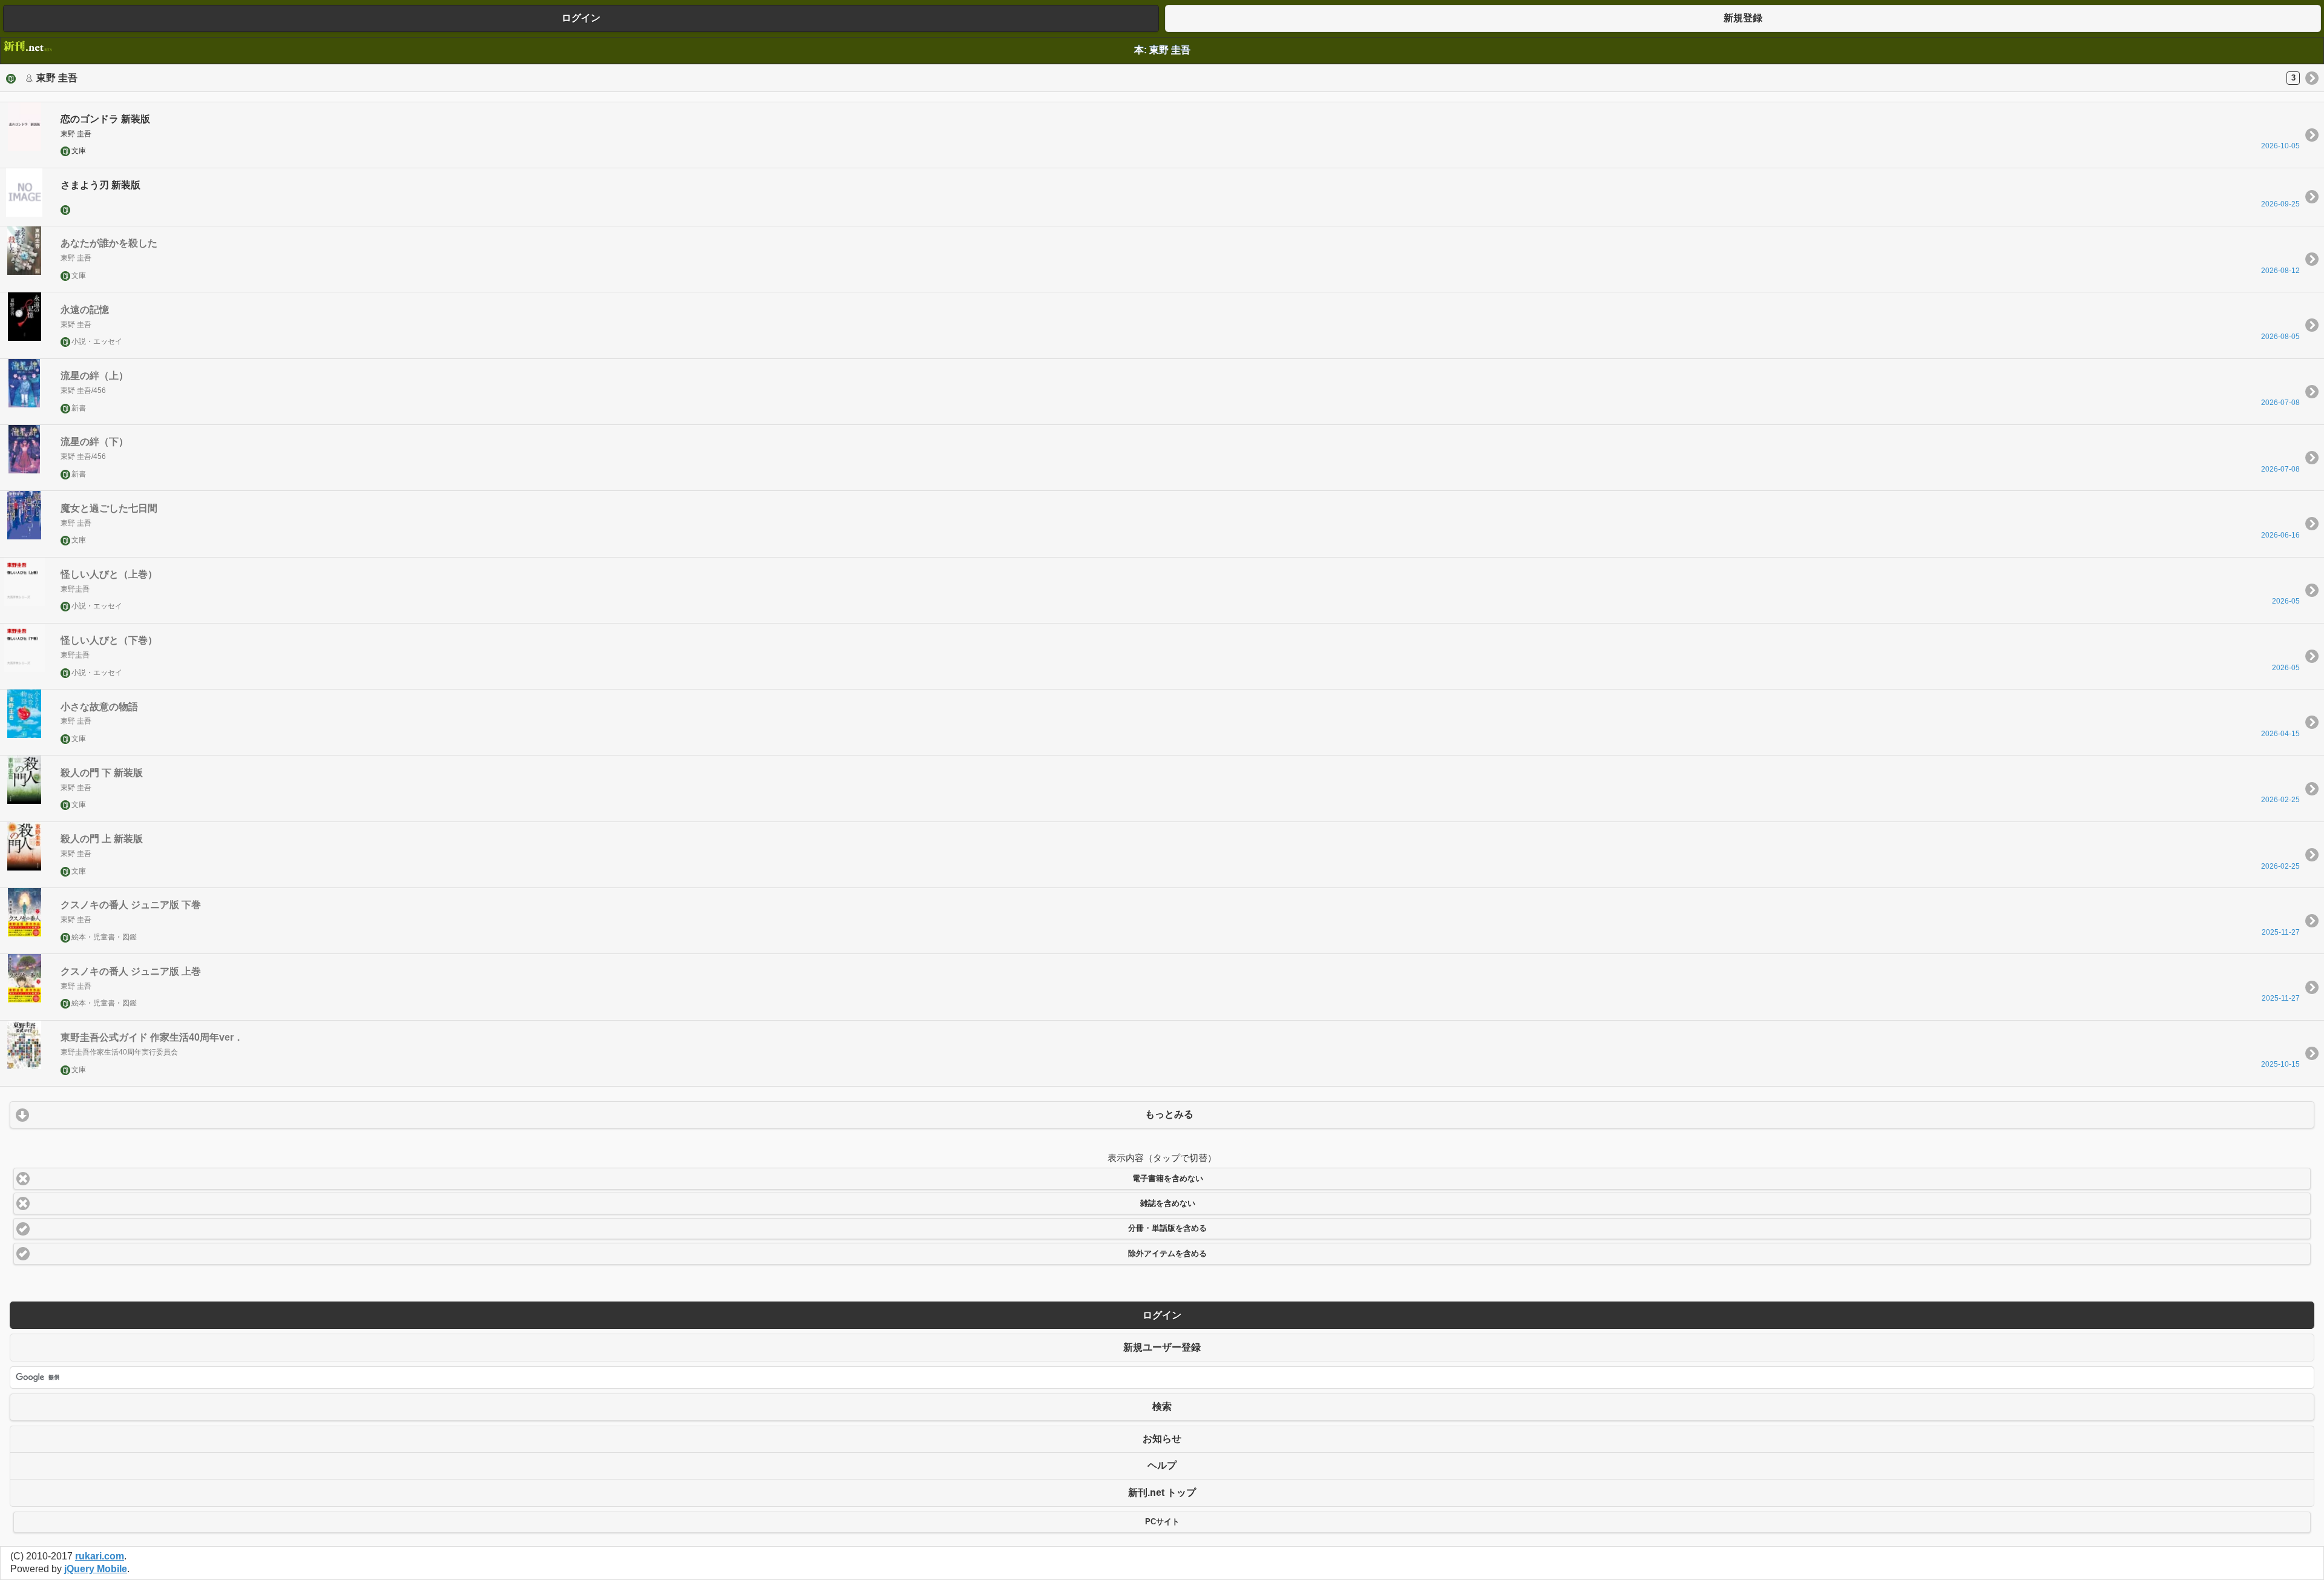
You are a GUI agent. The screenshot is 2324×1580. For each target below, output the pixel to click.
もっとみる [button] (1169, 1114)
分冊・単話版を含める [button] (1167, 1228)
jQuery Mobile (96, 1569)
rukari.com (100, 1556)
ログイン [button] (581, 18)
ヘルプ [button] (1162, 1465)
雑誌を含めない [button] (1168, 1203)
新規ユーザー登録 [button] (1162, 1347)
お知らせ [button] (1162, 1439)
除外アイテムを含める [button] (1167, 1254)
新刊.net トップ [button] (1162, 1493)
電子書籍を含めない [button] (1168, 1179)
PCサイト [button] (1162, 1522)
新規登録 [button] (1743, 18)
